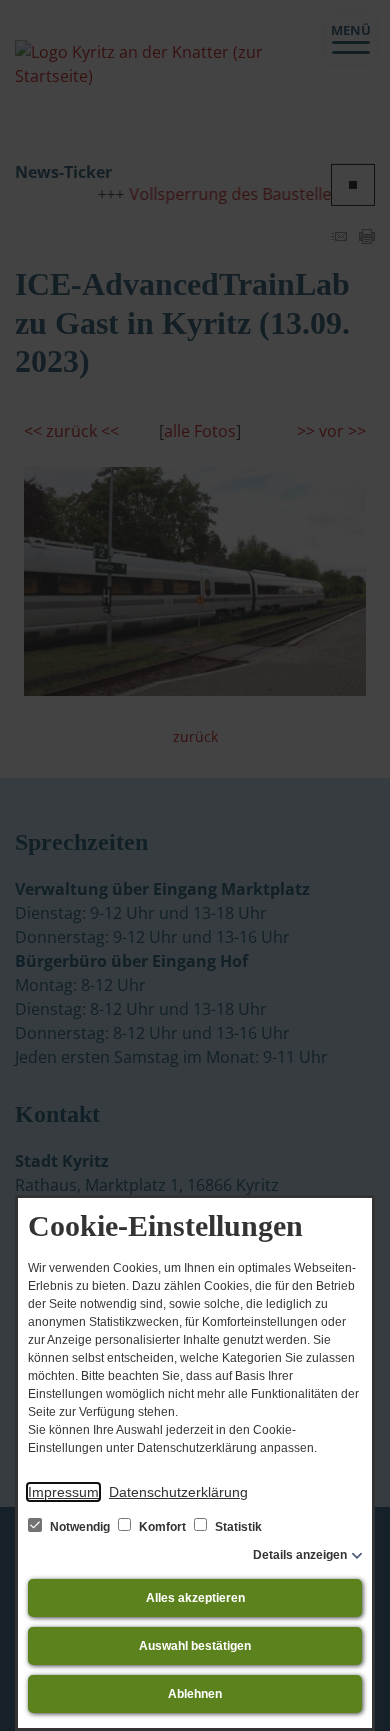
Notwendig (80, 1527)
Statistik (237, 1527)
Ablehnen (195, 1694)
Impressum (63, 1492)
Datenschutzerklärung (178, 1492)
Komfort (162, 1527)
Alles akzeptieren (195, 1598)
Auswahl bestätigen (195, 1646)
